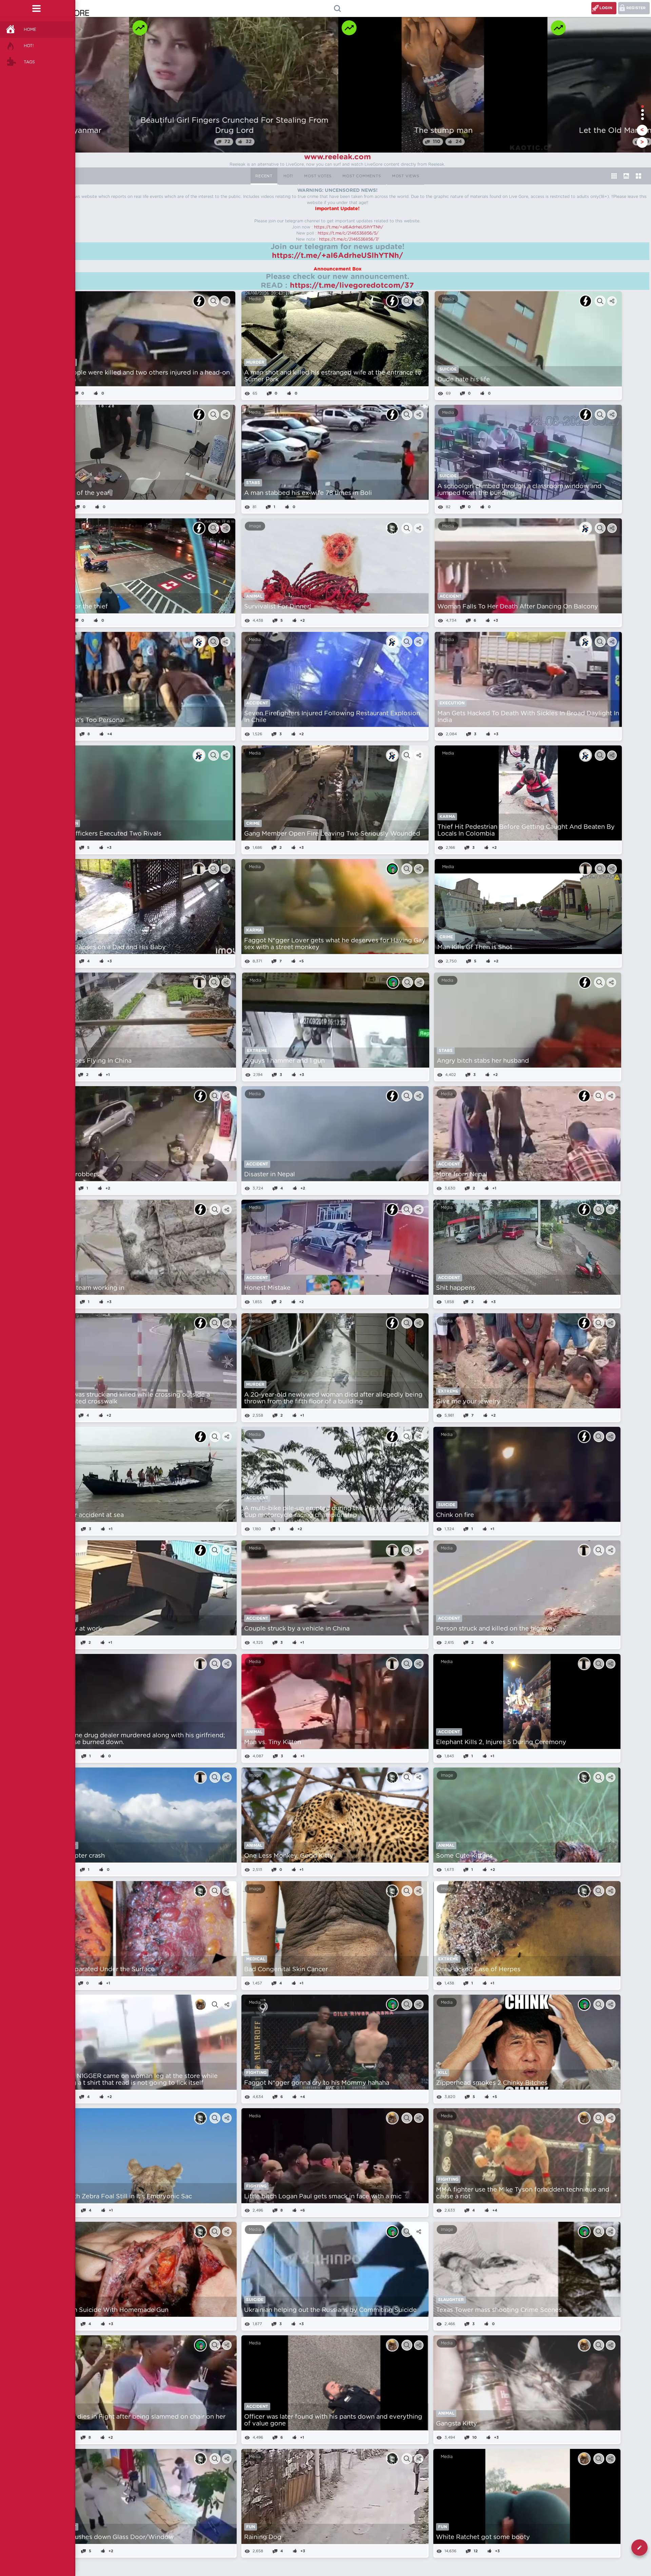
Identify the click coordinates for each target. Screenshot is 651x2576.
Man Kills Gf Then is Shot (475, 947)
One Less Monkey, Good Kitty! (290, 1856)
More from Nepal (462, 1175)
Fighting (256, 2073)
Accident (450, 596)
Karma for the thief (79, 607)
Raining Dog (263, 2537)
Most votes (318, 176)
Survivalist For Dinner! (278, 607)
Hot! (29, 46)
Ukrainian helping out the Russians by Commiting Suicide (330, 2310)
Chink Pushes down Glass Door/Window (113, 2537)
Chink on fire (455, 1515)
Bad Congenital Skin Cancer (286, 1970)
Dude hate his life (464, 380)
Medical (256, 1959)
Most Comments (362, 176)
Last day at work (77, 1629)
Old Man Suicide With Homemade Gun (110, 2310)
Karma (447, 817)
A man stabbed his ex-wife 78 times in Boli (308, 493)
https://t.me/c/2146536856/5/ (348, 233)
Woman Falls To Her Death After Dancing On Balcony (518, 607)
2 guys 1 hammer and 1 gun (285, 1061)
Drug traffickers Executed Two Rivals (106, 834)
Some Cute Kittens (464, 1856)
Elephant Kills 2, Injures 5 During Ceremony (501, 1742)
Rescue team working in (88, 1288)
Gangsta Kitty (457, 2424)
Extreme (257, 1051)
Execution (452, 703)
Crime (253, 823)
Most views (406, 176)
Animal (254, 596)
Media (255, 299)
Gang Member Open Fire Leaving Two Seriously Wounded (332, 834)
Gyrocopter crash (78, 1856)
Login (606, 8)
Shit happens (456, 1288)
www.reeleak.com (338, 157)
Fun (251, 2527)
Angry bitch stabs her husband (483, 1061)
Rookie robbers (76, 1175)
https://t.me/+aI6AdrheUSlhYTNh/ (349, 227)
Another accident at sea (88, 1515)
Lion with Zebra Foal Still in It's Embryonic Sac (122, 2197)
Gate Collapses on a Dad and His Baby (108, 947)
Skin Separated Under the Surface (103, 1970)
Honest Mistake (267, 1288)
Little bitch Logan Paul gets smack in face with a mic (323, 2197)
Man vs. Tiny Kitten (273, 1742)
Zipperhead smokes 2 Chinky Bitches (492, 2083)
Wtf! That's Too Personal (88, 720)
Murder (255, 362)
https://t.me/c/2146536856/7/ (349, 239)
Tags (29, 62)
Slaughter (451, 2300)
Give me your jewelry (468, 1402)
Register (636, 8)
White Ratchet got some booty (483, 2537)
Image (255, 526)
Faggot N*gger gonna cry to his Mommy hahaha (317, 2083)
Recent (264, 176)
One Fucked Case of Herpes (478, 1970)
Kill (443, 2073)
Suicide (448, 369)
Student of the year (80, 493)
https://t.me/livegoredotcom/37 (352, 285)
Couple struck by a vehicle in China (297, 1629)
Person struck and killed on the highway (496, 1629)
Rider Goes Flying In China (92, 1061)
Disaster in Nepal (270, 1175)
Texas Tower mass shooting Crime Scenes (499, 2310)
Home (30, 29)
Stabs (253, 483)
